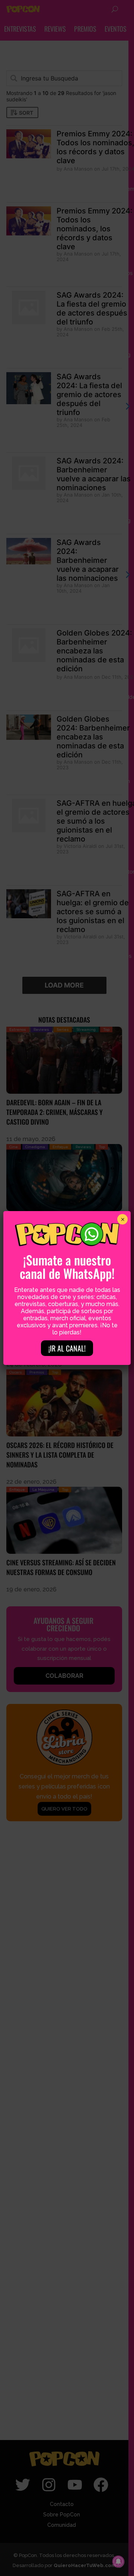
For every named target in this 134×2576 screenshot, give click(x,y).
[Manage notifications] (118, 2561)
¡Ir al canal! (67, 1348)
